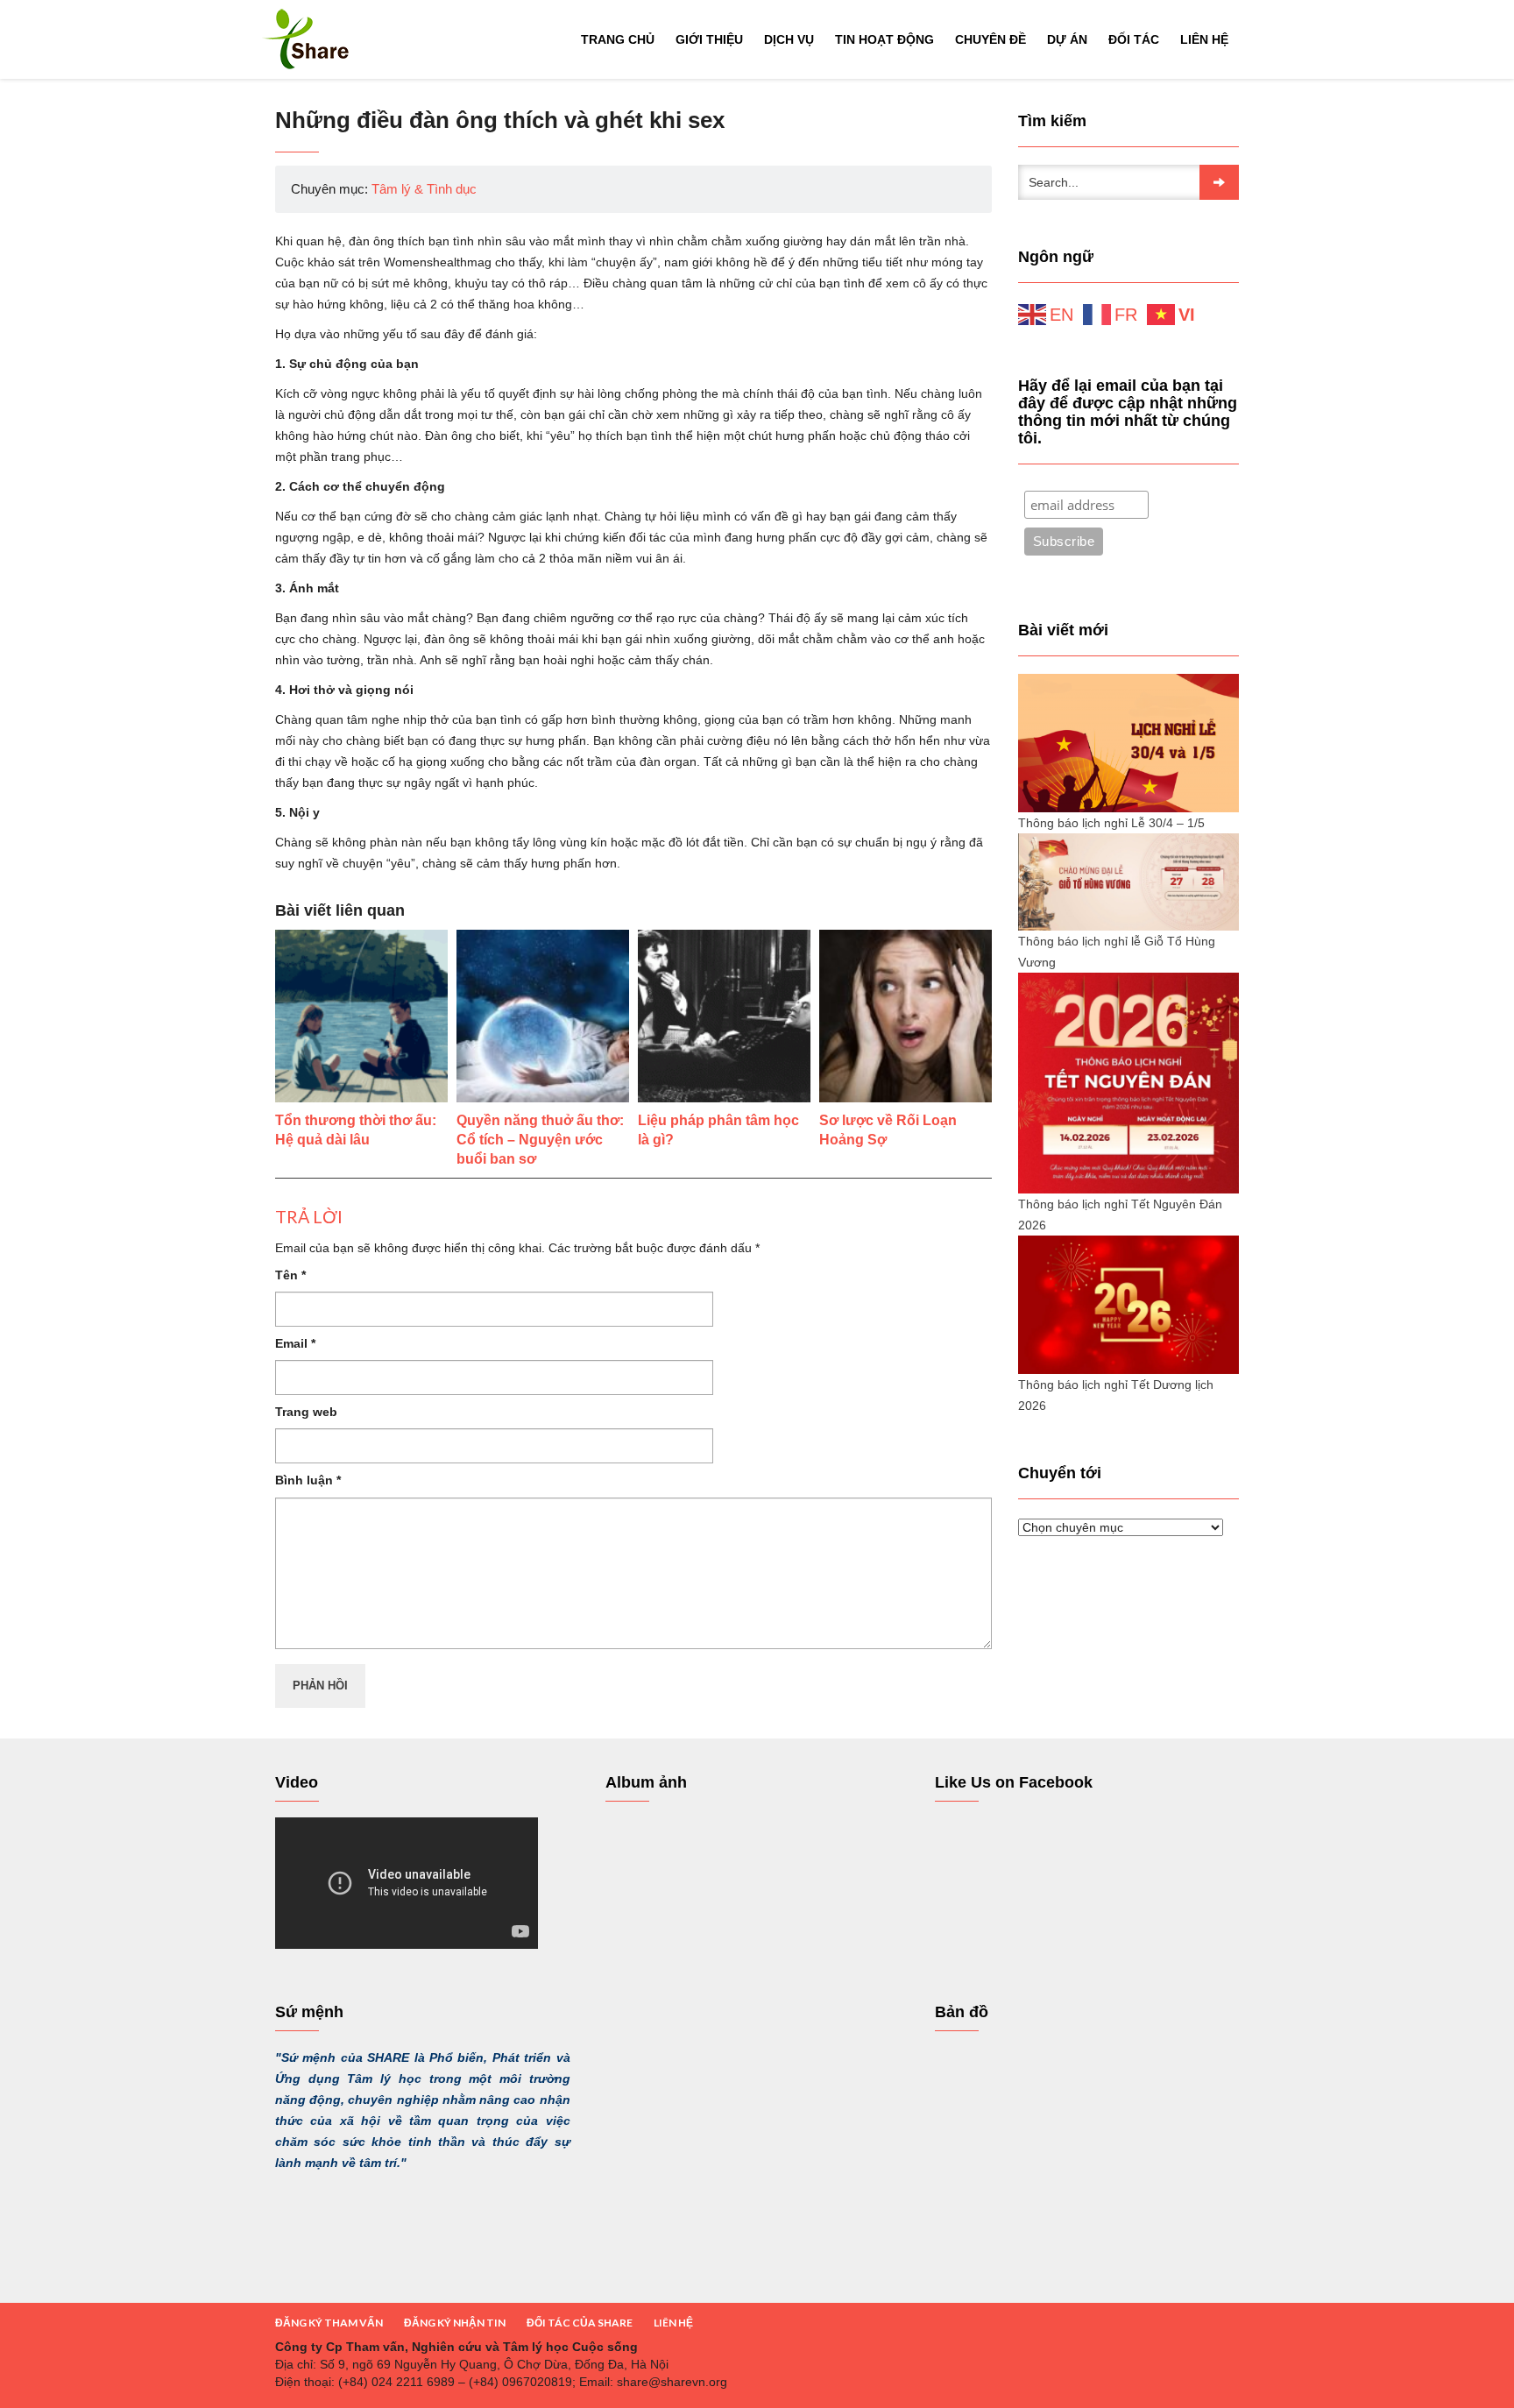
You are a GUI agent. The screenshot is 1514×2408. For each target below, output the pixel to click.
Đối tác (1134, 39)
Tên (290, 1275)
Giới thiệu (709, 39)
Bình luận (308, 1480)
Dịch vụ (789, 39)
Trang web (306, 1412)
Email (295, 1343)
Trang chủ (618, 39)
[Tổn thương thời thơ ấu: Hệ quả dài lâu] (361, 1016)
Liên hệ (1204, 39)
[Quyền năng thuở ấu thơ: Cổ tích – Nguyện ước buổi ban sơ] (543, 1016)
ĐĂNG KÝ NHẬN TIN (455, 2323)
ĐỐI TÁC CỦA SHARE (580, 2323)
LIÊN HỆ (673, 2323)
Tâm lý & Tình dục (424, 189)
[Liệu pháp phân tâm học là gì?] (724, 1016)
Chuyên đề (990, 39)
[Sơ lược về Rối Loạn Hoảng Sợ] (906, 1016)
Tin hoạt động (884, 39)
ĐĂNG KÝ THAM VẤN (329, 2323)
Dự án (1067, 39)
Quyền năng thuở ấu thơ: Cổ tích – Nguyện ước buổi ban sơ (540, 1140)
